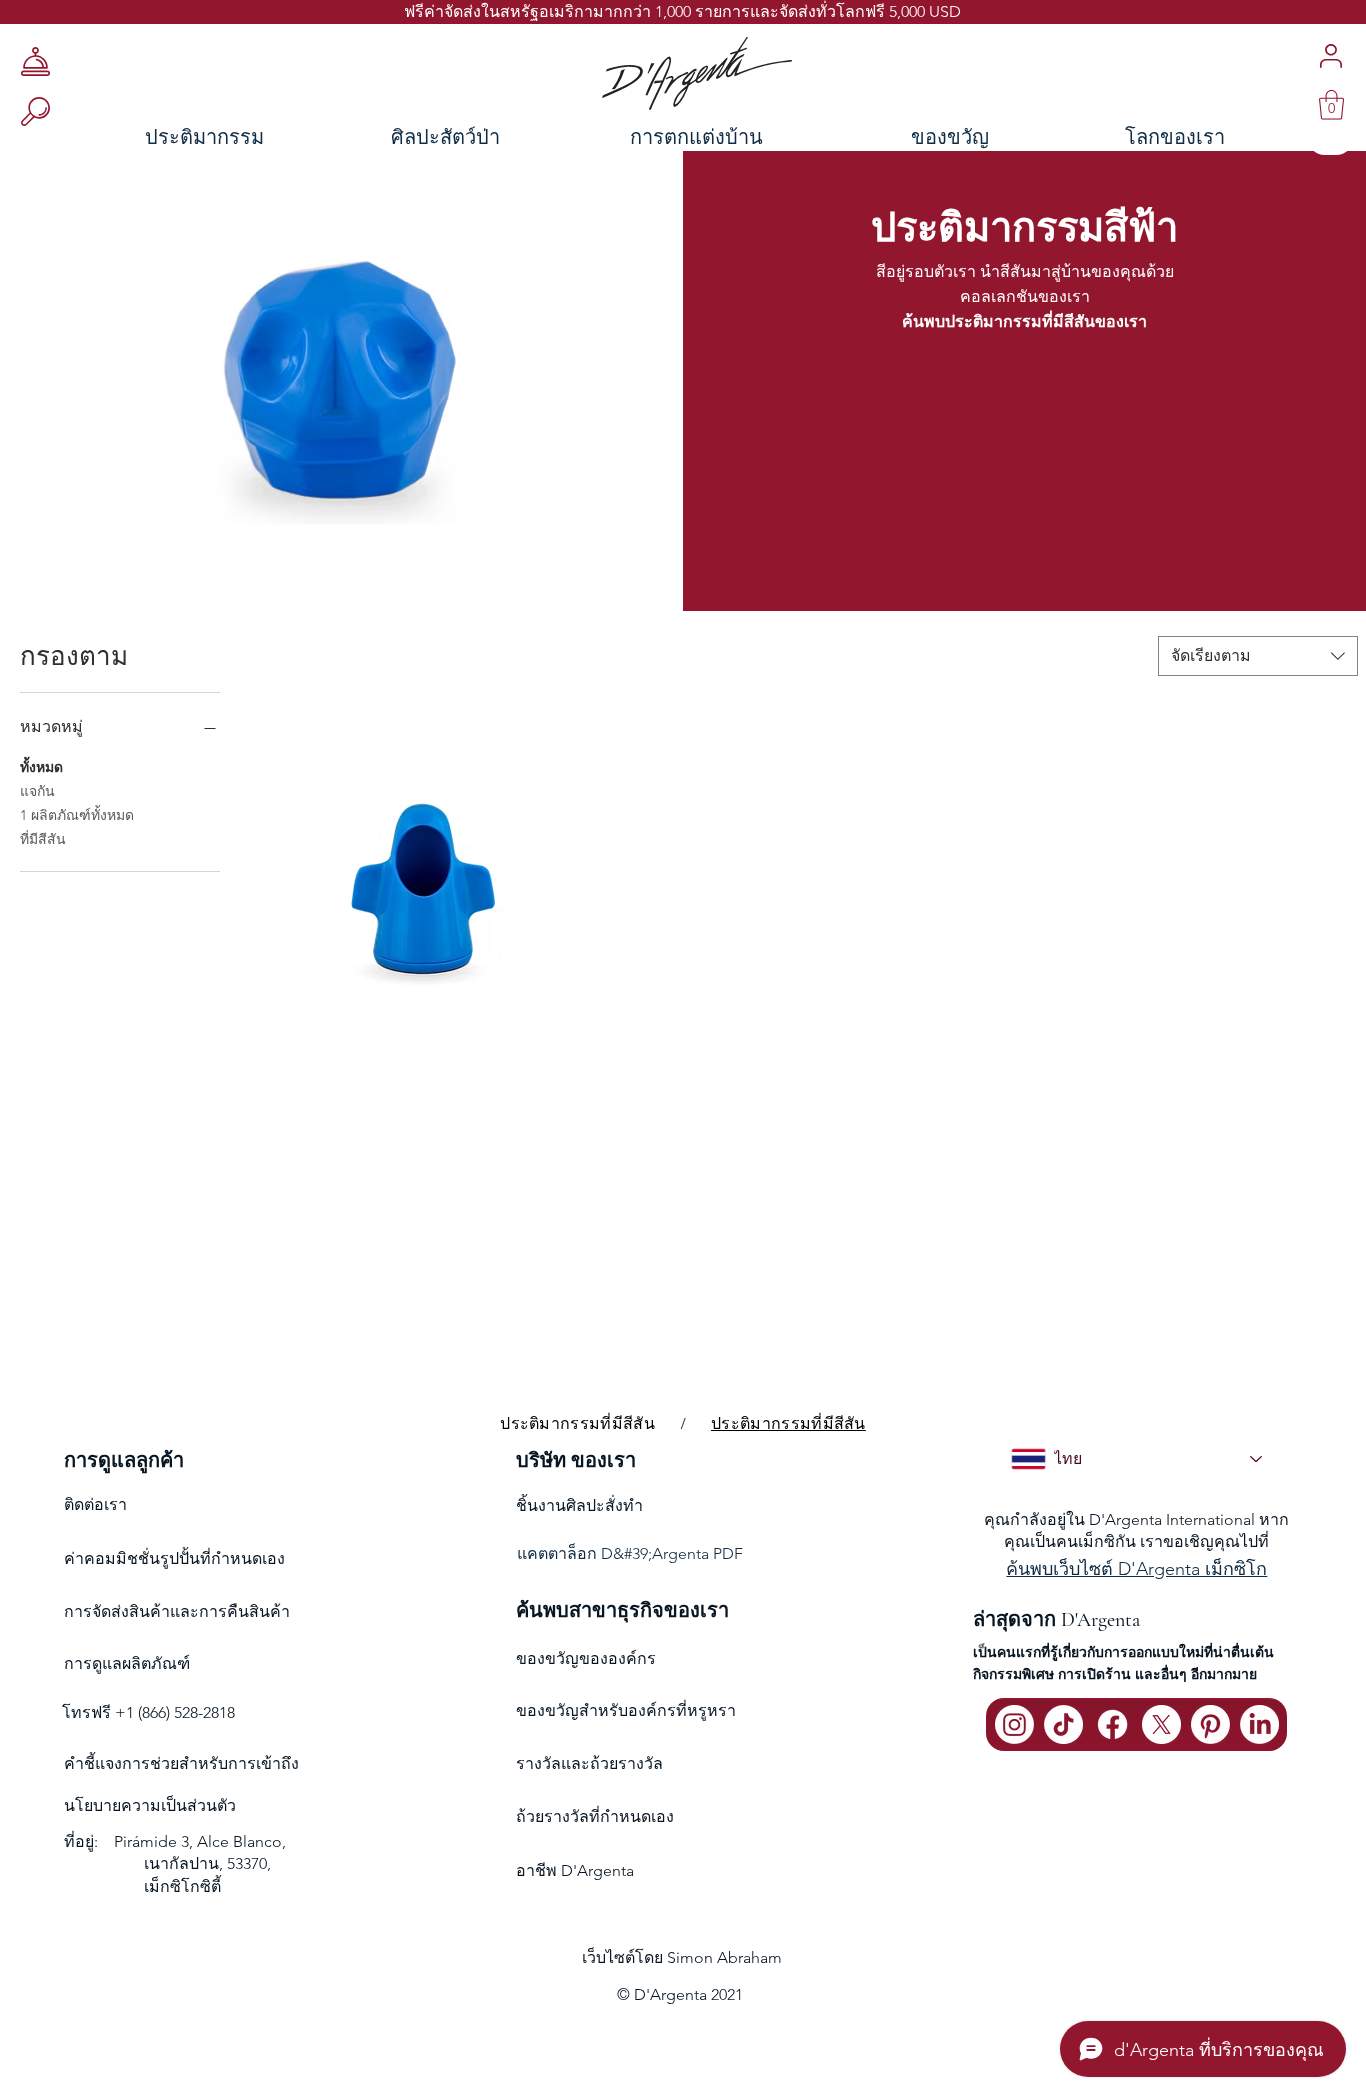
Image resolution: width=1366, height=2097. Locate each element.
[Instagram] (1014, 1724)
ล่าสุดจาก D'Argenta (1056, 1620)
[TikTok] (1063, 1724)
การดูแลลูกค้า (124, 1461)
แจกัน (37, 791)
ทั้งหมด (41, 767)
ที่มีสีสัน (43, 839)
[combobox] (1258, 656)
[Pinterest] (1210, 1724)
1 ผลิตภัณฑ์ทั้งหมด (77, 815)
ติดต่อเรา (95, 1504)
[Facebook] (1112, 1724)
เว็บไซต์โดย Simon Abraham (682, 1957)
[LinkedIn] (1259, 1724)
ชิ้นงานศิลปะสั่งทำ (579, 1505)
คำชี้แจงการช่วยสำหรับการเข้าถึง (181, 1763)
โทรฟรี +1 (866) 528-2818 (148, 1712)
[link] (1331, 105)
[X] (1161, 1724)
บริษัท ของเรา (576, 1461)
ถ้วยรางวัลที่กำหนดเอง (595, 1816)
